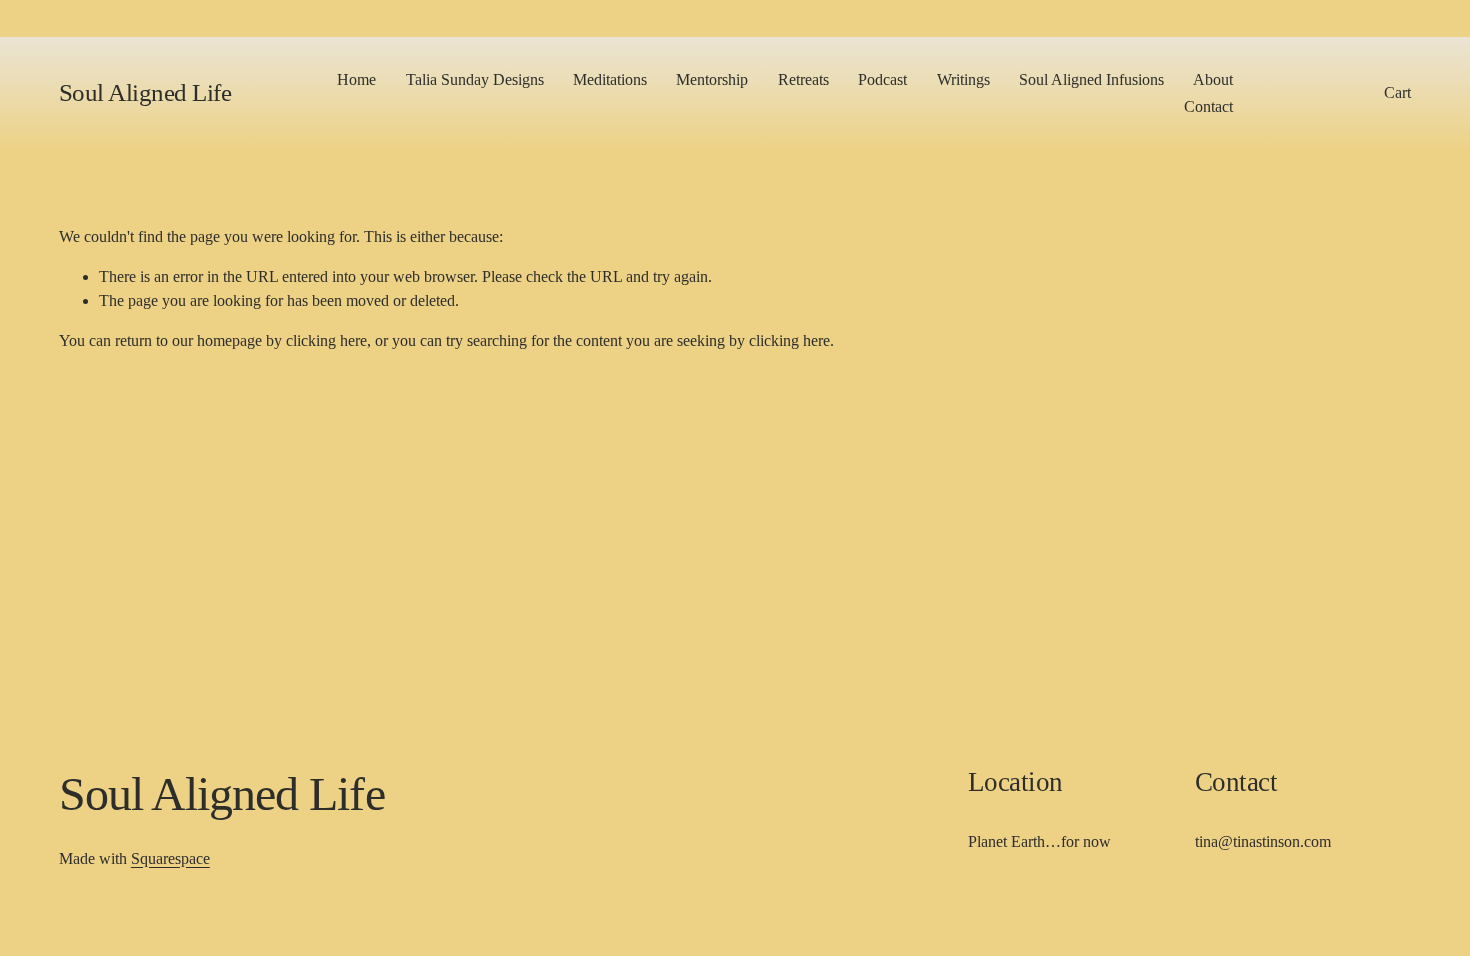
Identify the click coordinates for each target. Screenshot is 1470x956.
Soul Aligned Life (145, 92)
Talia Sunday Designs (475, 79)
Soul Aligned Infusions (1091, 79)
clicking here (326, 340)
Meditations (610, 79)
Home (356, 79)
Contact (1208, 106)
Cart (1397, 92)
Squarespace (170, 858)
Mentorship (712, 79)
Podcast (882, 79)
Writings (963, 79)
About (1213, 79)
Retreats (803, 79)
